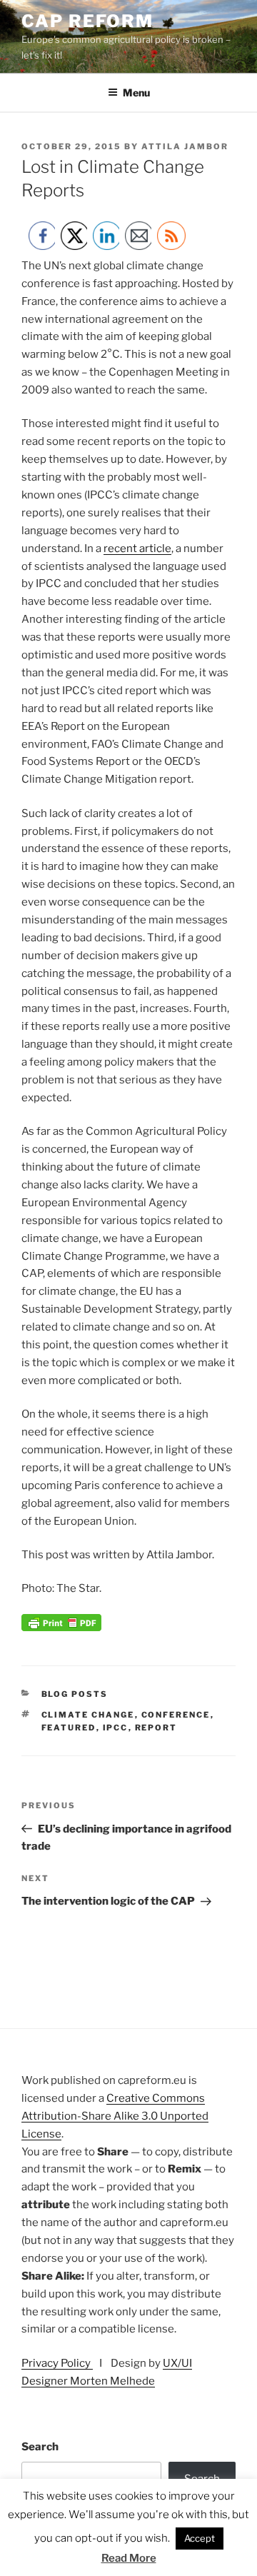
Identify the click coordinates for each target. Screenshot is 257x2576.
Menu (136, 92)
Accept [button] (200, 2538)
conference (176, 1715)
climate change (88, 1715)
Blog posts (75, 1694)
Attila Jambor (185, 146)
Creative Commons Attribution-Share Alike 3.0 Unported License (115, 2116)
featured (69, 1728)
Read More (129, 2558)
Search (40, 2447)
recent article (137, 548)
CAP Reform (87, 21)
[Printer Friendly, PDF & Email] (61, 1628)
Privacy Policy (57, 2363)
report (156, 1728)
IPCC (116, 1728)
